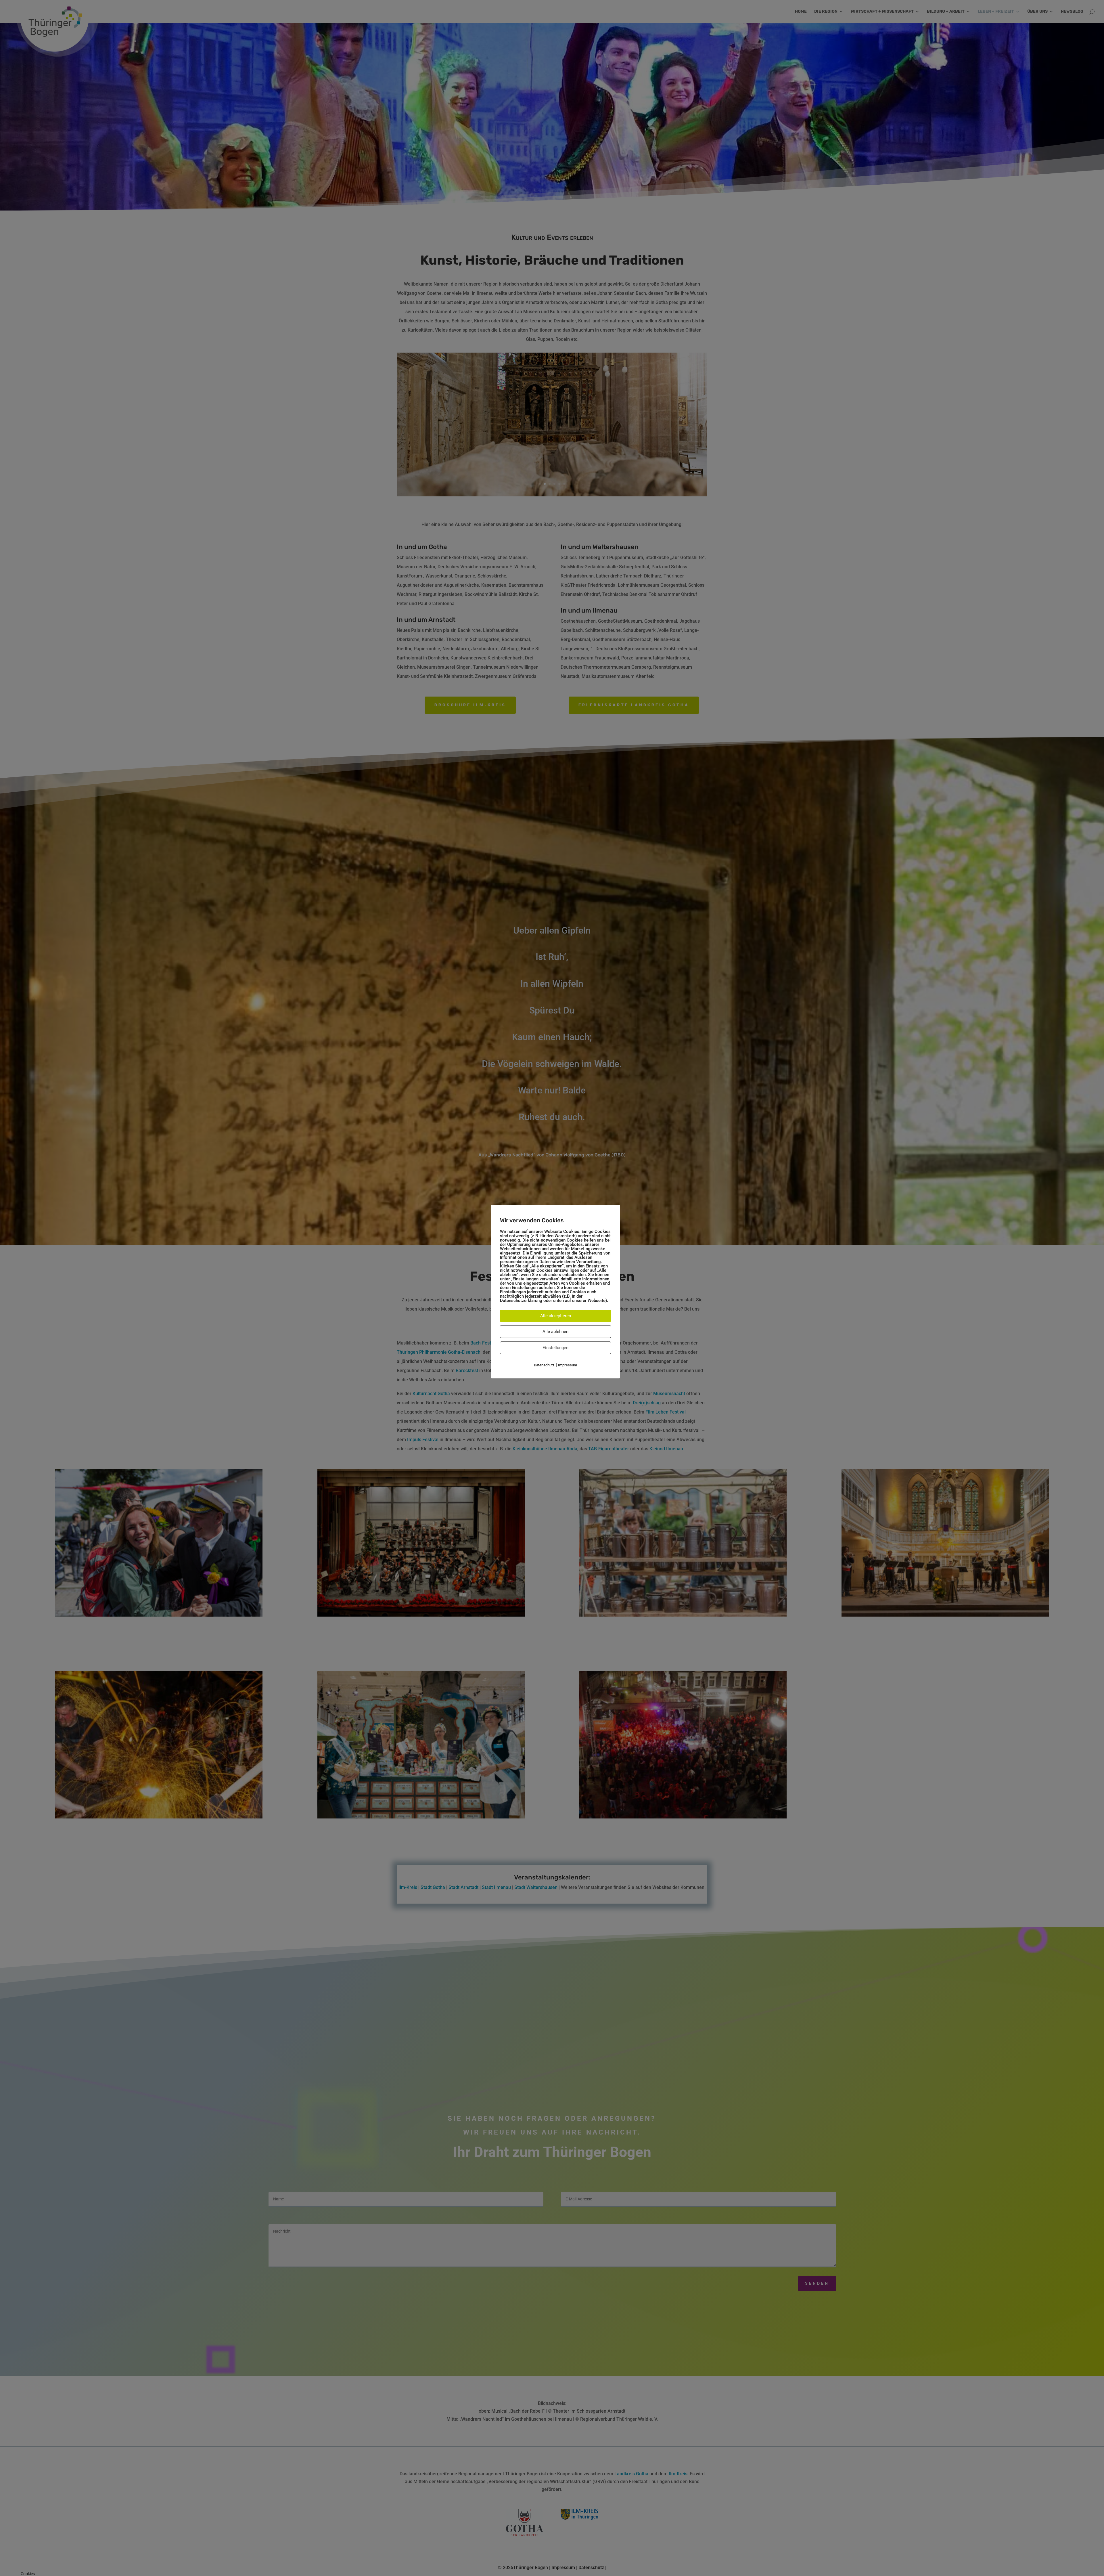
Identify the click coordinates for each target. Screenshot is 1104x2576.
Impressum (568, 1365)
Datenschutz (544, 1365)
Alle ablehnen (555, 1332)
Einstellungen (555, 1348)
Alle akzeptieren (556, 1316)
